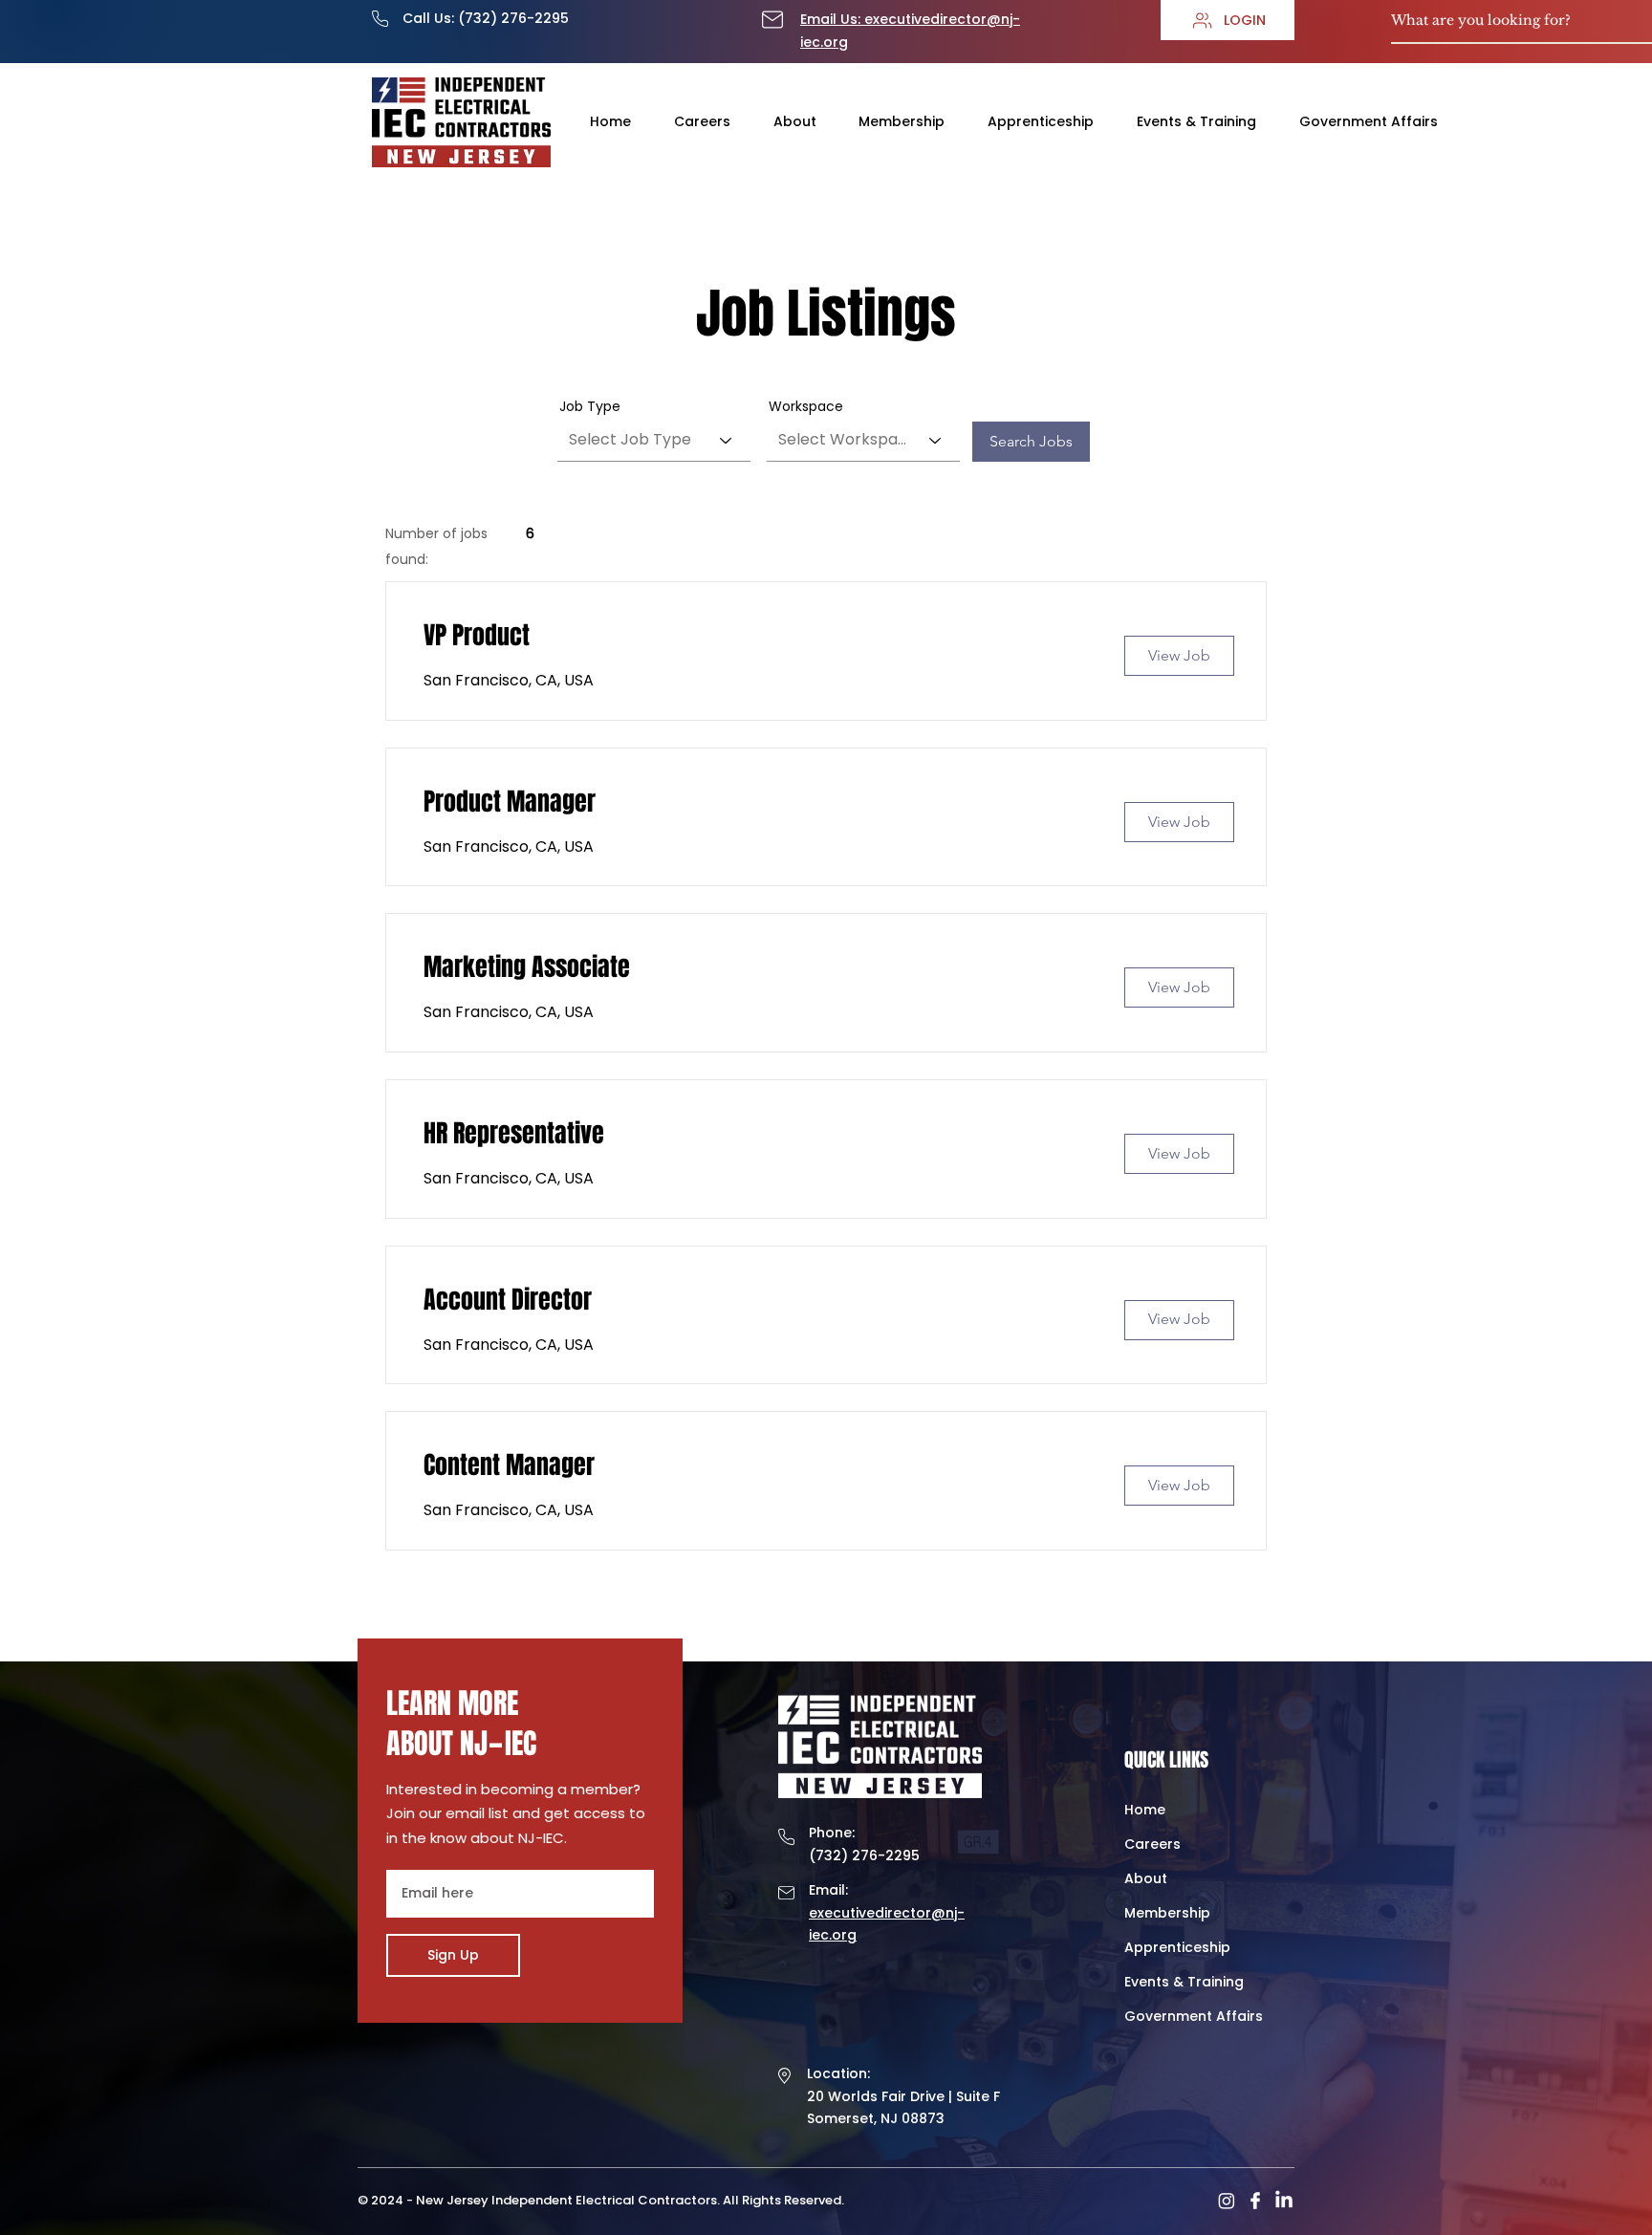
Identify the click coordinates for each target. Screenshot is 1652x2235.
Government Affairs (1194, 2016)
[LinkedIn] (1284, 2201)
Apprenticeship (1177, 1947)
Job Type (590, 406)
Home (1145, 1810)
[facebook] (1255, 2201)
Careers (1152, 1844)
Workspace (806, 406)
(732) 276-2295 (513, 18)
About (1146, 1878)
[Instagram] (1227, 2201)
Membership (1167, 1913)
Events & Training (1184, 1982)
